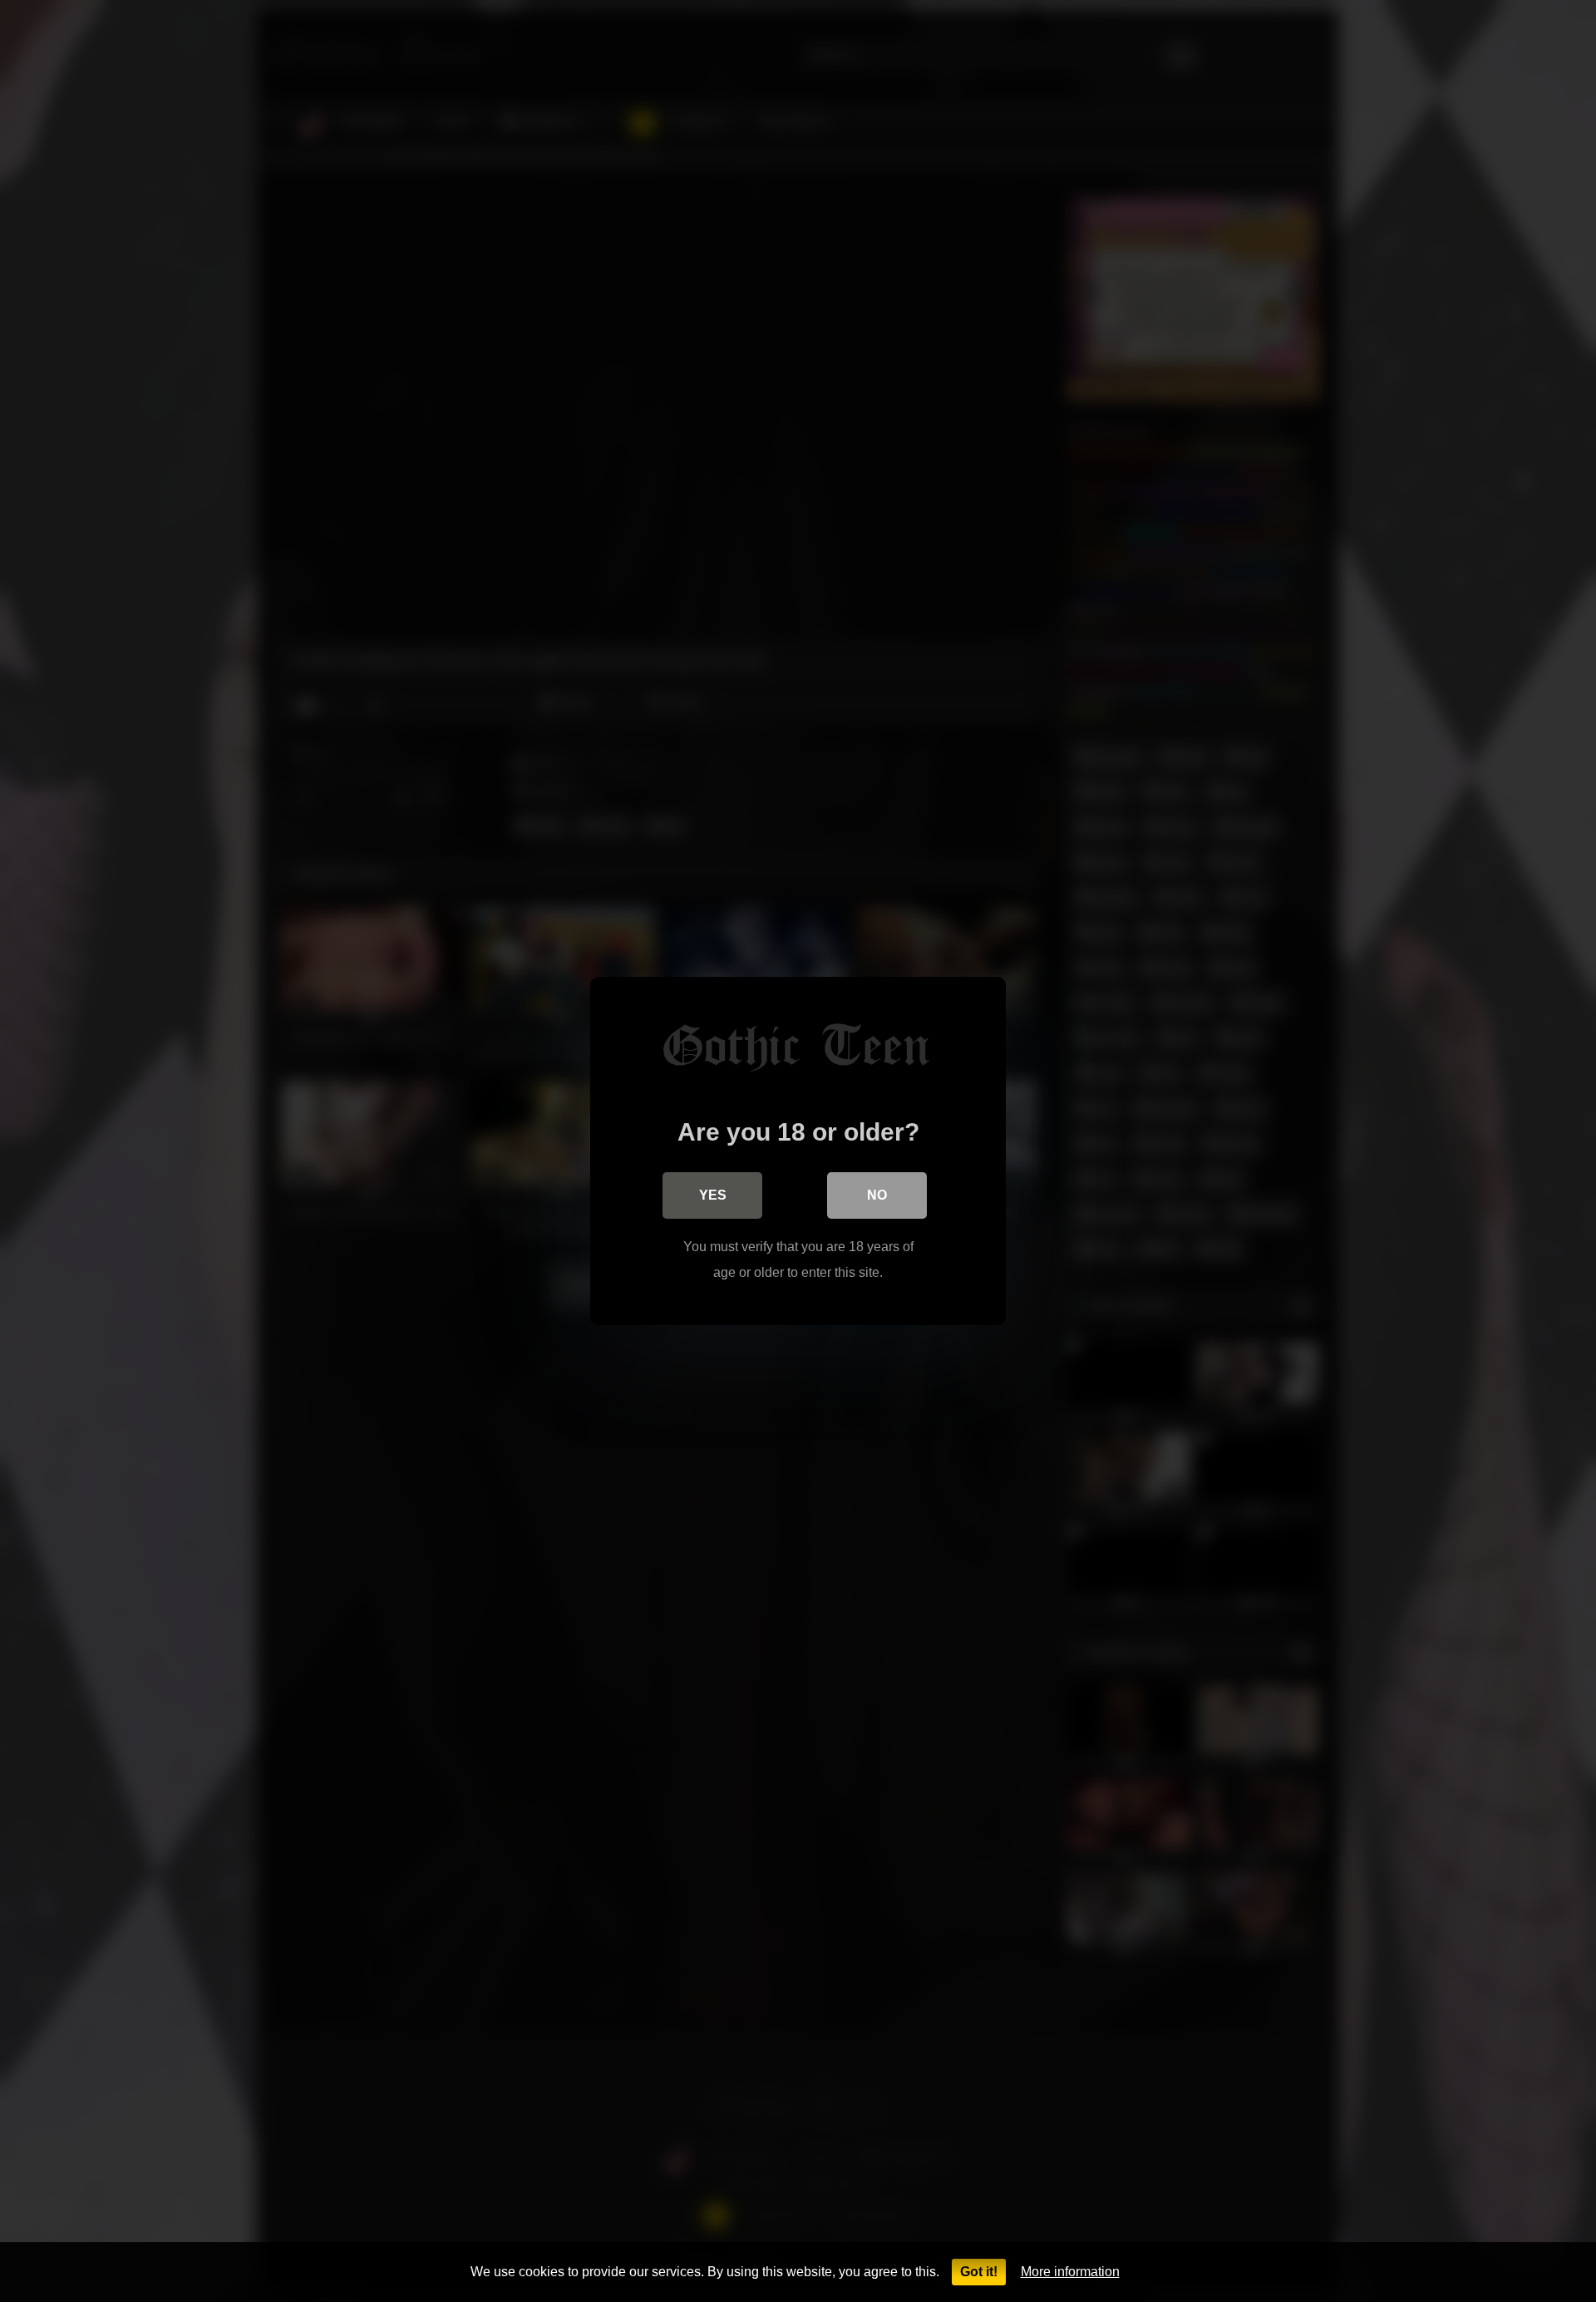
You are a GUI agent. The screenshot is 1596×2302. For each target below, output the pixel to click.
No (877, 1195)
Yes (713, 1195)
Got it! (979, 2272)
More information (1070, 2272)
